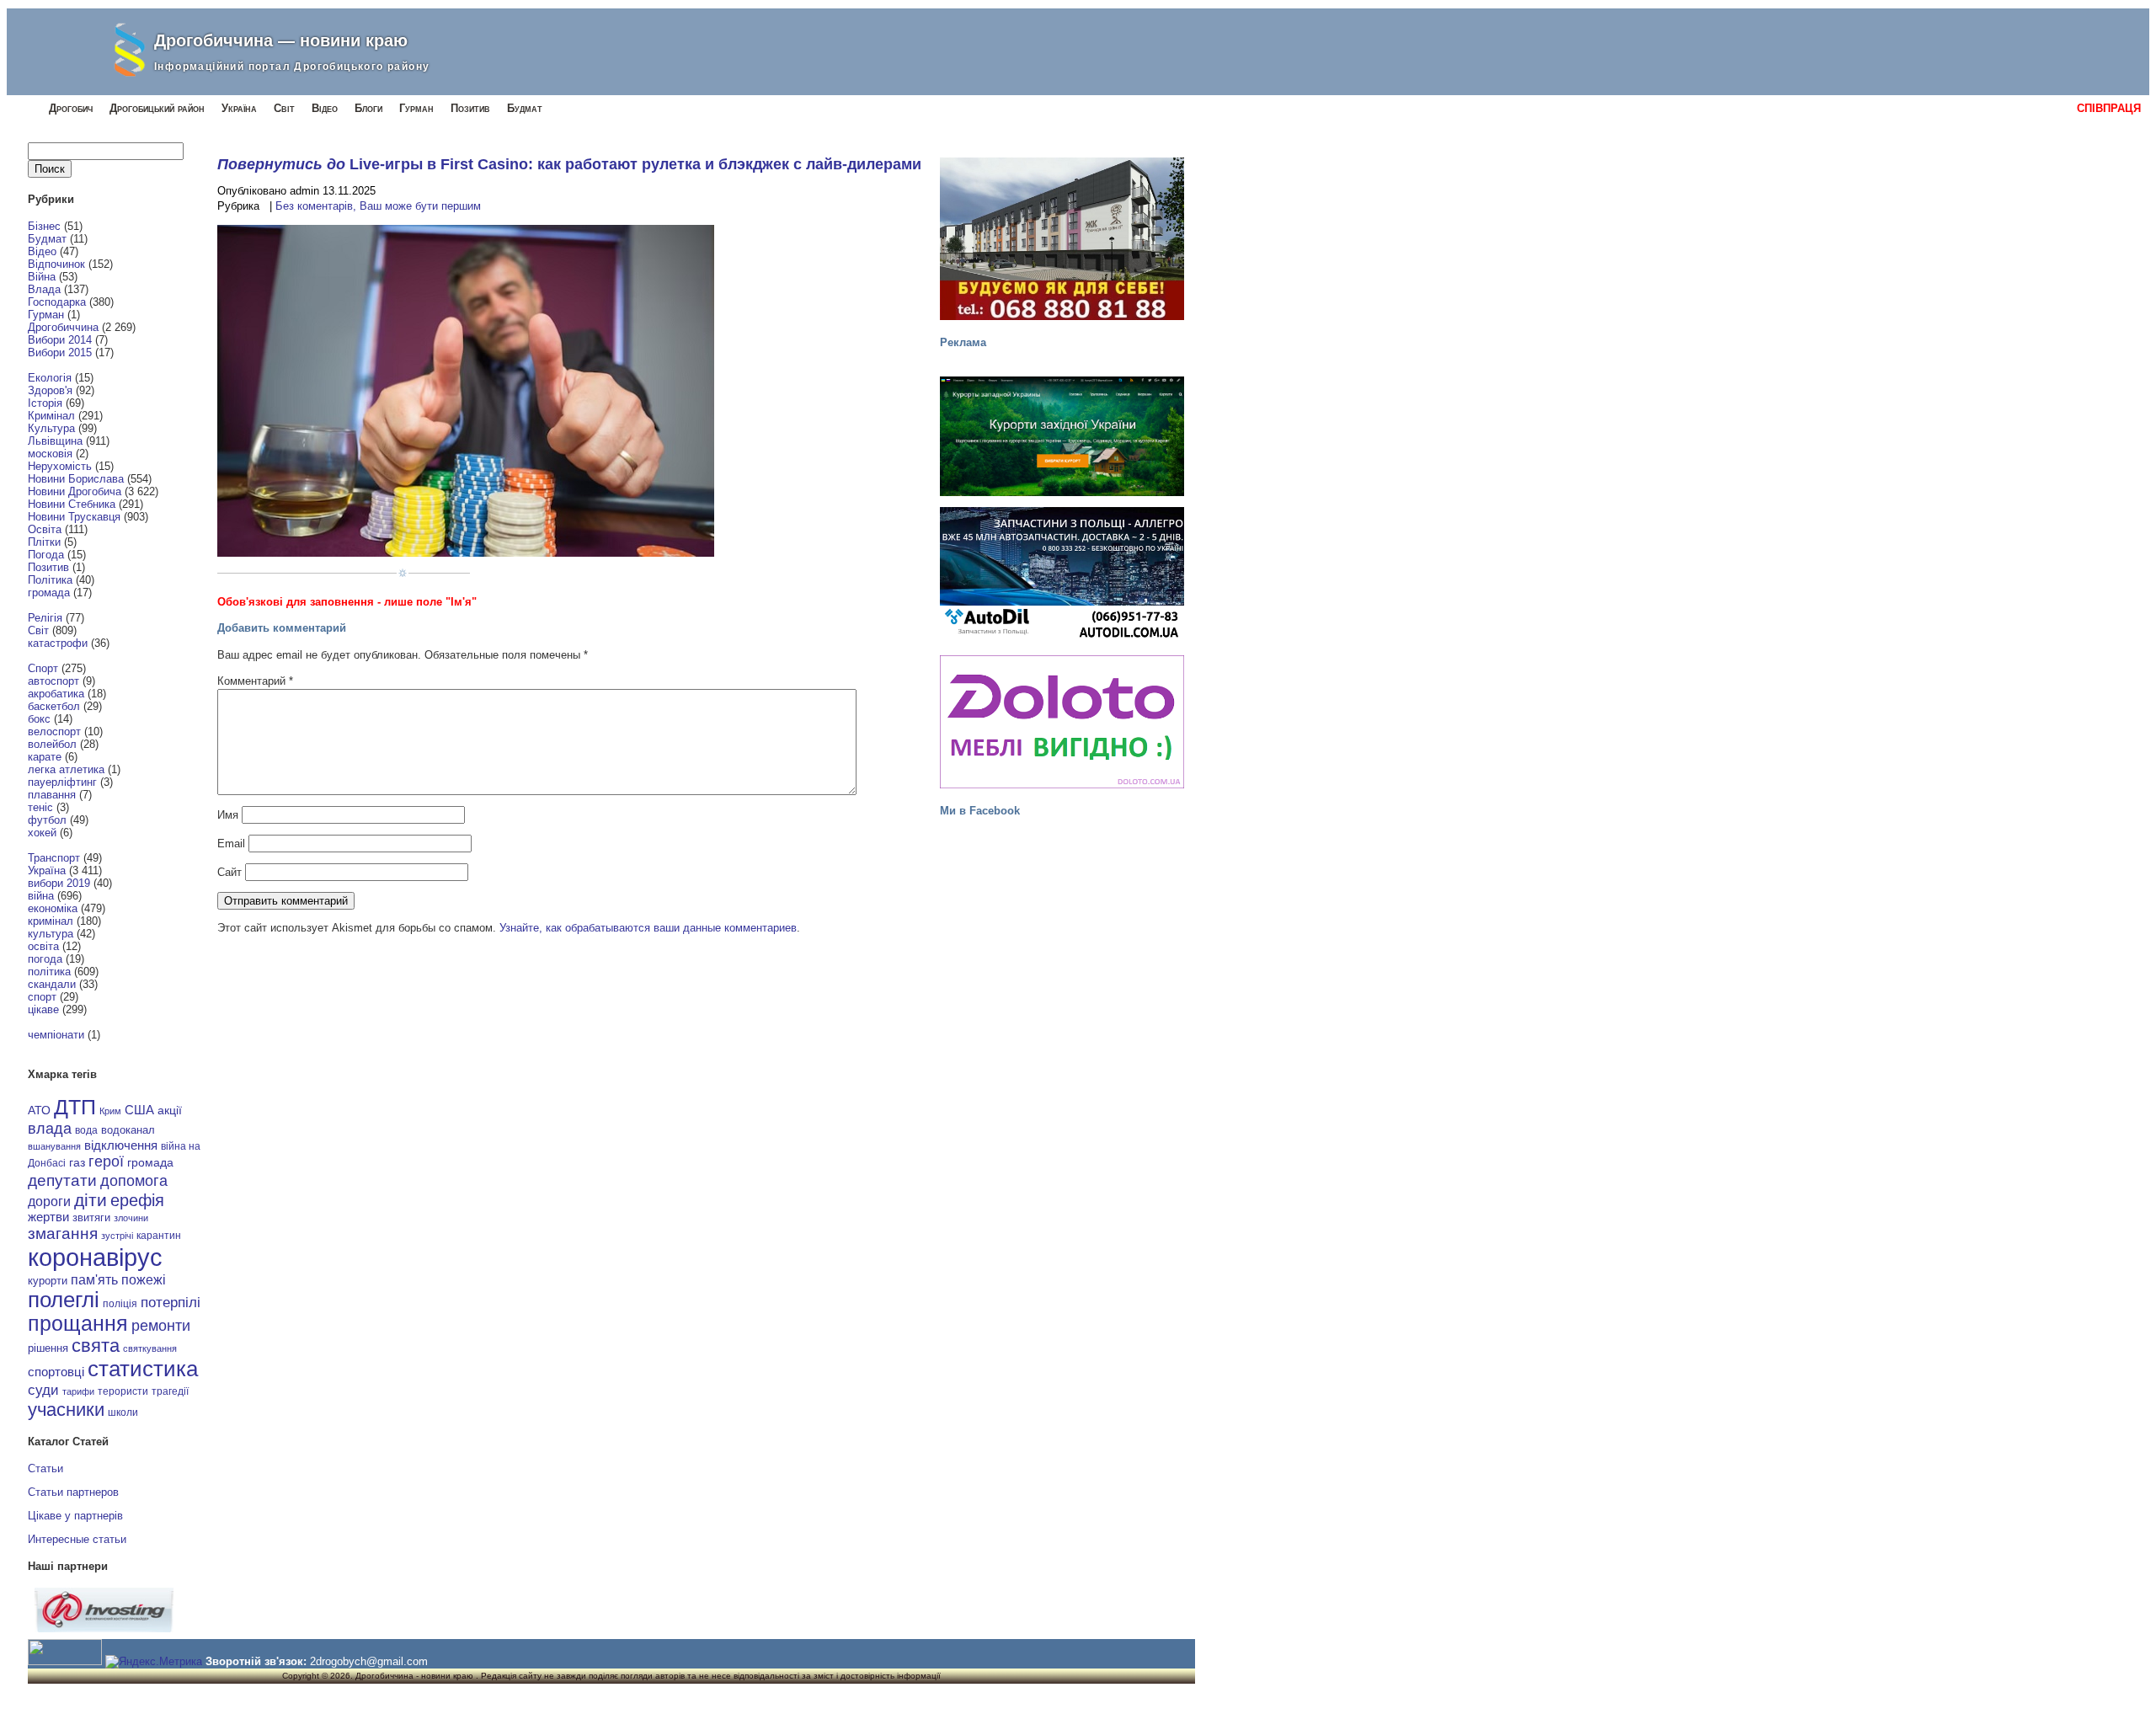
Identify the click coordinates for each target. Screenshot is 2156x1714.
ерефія (137, 1200)
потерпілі (171, 1303)
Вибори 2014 (60, 340)
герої (106, 1161)
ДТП (75, 1107)
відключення (121, 1145)
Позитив (470, 108)
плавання (52, 795)
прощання (78, 1324)
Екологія (50, 378)
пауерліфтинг (62, 782)
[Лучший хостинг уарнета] (104, 1629)
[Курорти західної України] (1062, 436)
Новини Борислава (76, 479)
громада (49, 593)
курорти (48, 1281)
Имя (228, 815)
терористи (123, 1391)
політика (49, 972)
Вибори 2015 (60, 352)
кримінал (51, 921)
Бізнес (44, 226)
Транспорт (54, 858)
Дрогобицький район (157, 108)
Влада (44, 289)
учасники (66, 1410)
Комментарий (255, 681)
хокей (42, 833)
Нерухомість (60, 466)
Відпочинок (56, 264)
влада (50, 1128)
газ (77, 1162)
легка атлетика (66, 769)
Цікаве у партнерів (75, 1516)
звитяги (91, 1217)
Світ (284, 108)
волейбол (52, 744)
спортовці (56, 1372)
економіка (53, 908)
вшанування (54, 1146)
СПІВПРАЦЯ (2109, 108)
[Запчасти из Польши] (1062, 574)
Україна (239, 108)
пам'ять (94, 1279)
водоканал (128, 1130)
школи (123, 1412)
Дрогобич (71, 108)
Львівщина (55, 441)
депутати (62, 1180)
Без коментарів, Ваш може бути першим (378, 206)
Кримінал (51, 416)
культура (51, 934)
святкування (150, 1348)
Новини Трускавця (74, 517)
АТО (39, 1110)
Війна (42, 277)
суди (43, 1390)
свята (96, 1346)
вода (86, 1130)
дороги (49, 1201)
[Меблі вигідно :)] (1062, 722)
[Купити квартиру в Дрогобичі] (1062, 239)
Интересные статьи (77, 1539)
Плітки (44, 542)
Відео (325, 108)
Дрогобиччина (63, 327)
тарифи (78, 1391)
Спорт (43, 668)
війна (41, 896)
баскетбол (54, 706)
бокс (39, 719)
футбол (47, 820)
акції (170, 1111)
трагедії (170, 1391)
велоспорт (54, 732)
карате (45, 757)
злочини (131, 1218)
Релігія (45, 618)
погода (45, 959)
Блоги (368, 108)
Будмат (525, 108)
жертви (48, 1217)
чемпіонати (56, 1035)
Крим (110, 1111)
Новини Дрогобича (75, 491)
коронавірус (95, 1257)
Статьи (45, 1468)
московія (50, 454)
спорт (42, 997)
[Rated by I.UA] (65, 1661)
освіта (43, 946)
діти (91, 1200)
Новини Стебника (72, 504)
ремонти (161, 1326)
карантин (159, 1236)
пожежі (144, 1280)
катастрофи (58, 643)
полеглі (64, 1300)
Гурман (416, 108)
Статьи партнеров (73, 1492)
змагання (63, 1233)
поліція (120, 1303)
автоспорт (53, 681)
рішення (48, 1348)
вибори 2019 (59, 883)
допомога (134, 1181)
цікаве (43, 1009)
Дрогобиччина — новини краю (281, 40)
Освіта (45, 529)
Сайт (229, 872)
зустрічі (117, 1236)
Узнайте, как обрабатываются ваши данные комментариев (648, 928)
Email (231, 844)
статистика (143, 1369)
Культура (51, 428)
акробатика (56, 694)
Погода (46, 555)
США (139, 1110)
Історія (45, 403)
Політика (50, 580)
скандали (52, 984)
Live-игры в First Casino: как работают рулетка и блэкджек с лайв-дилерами (635, 164)
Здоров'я (50, 390)
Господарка (57, 302)
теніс (40, 807)
